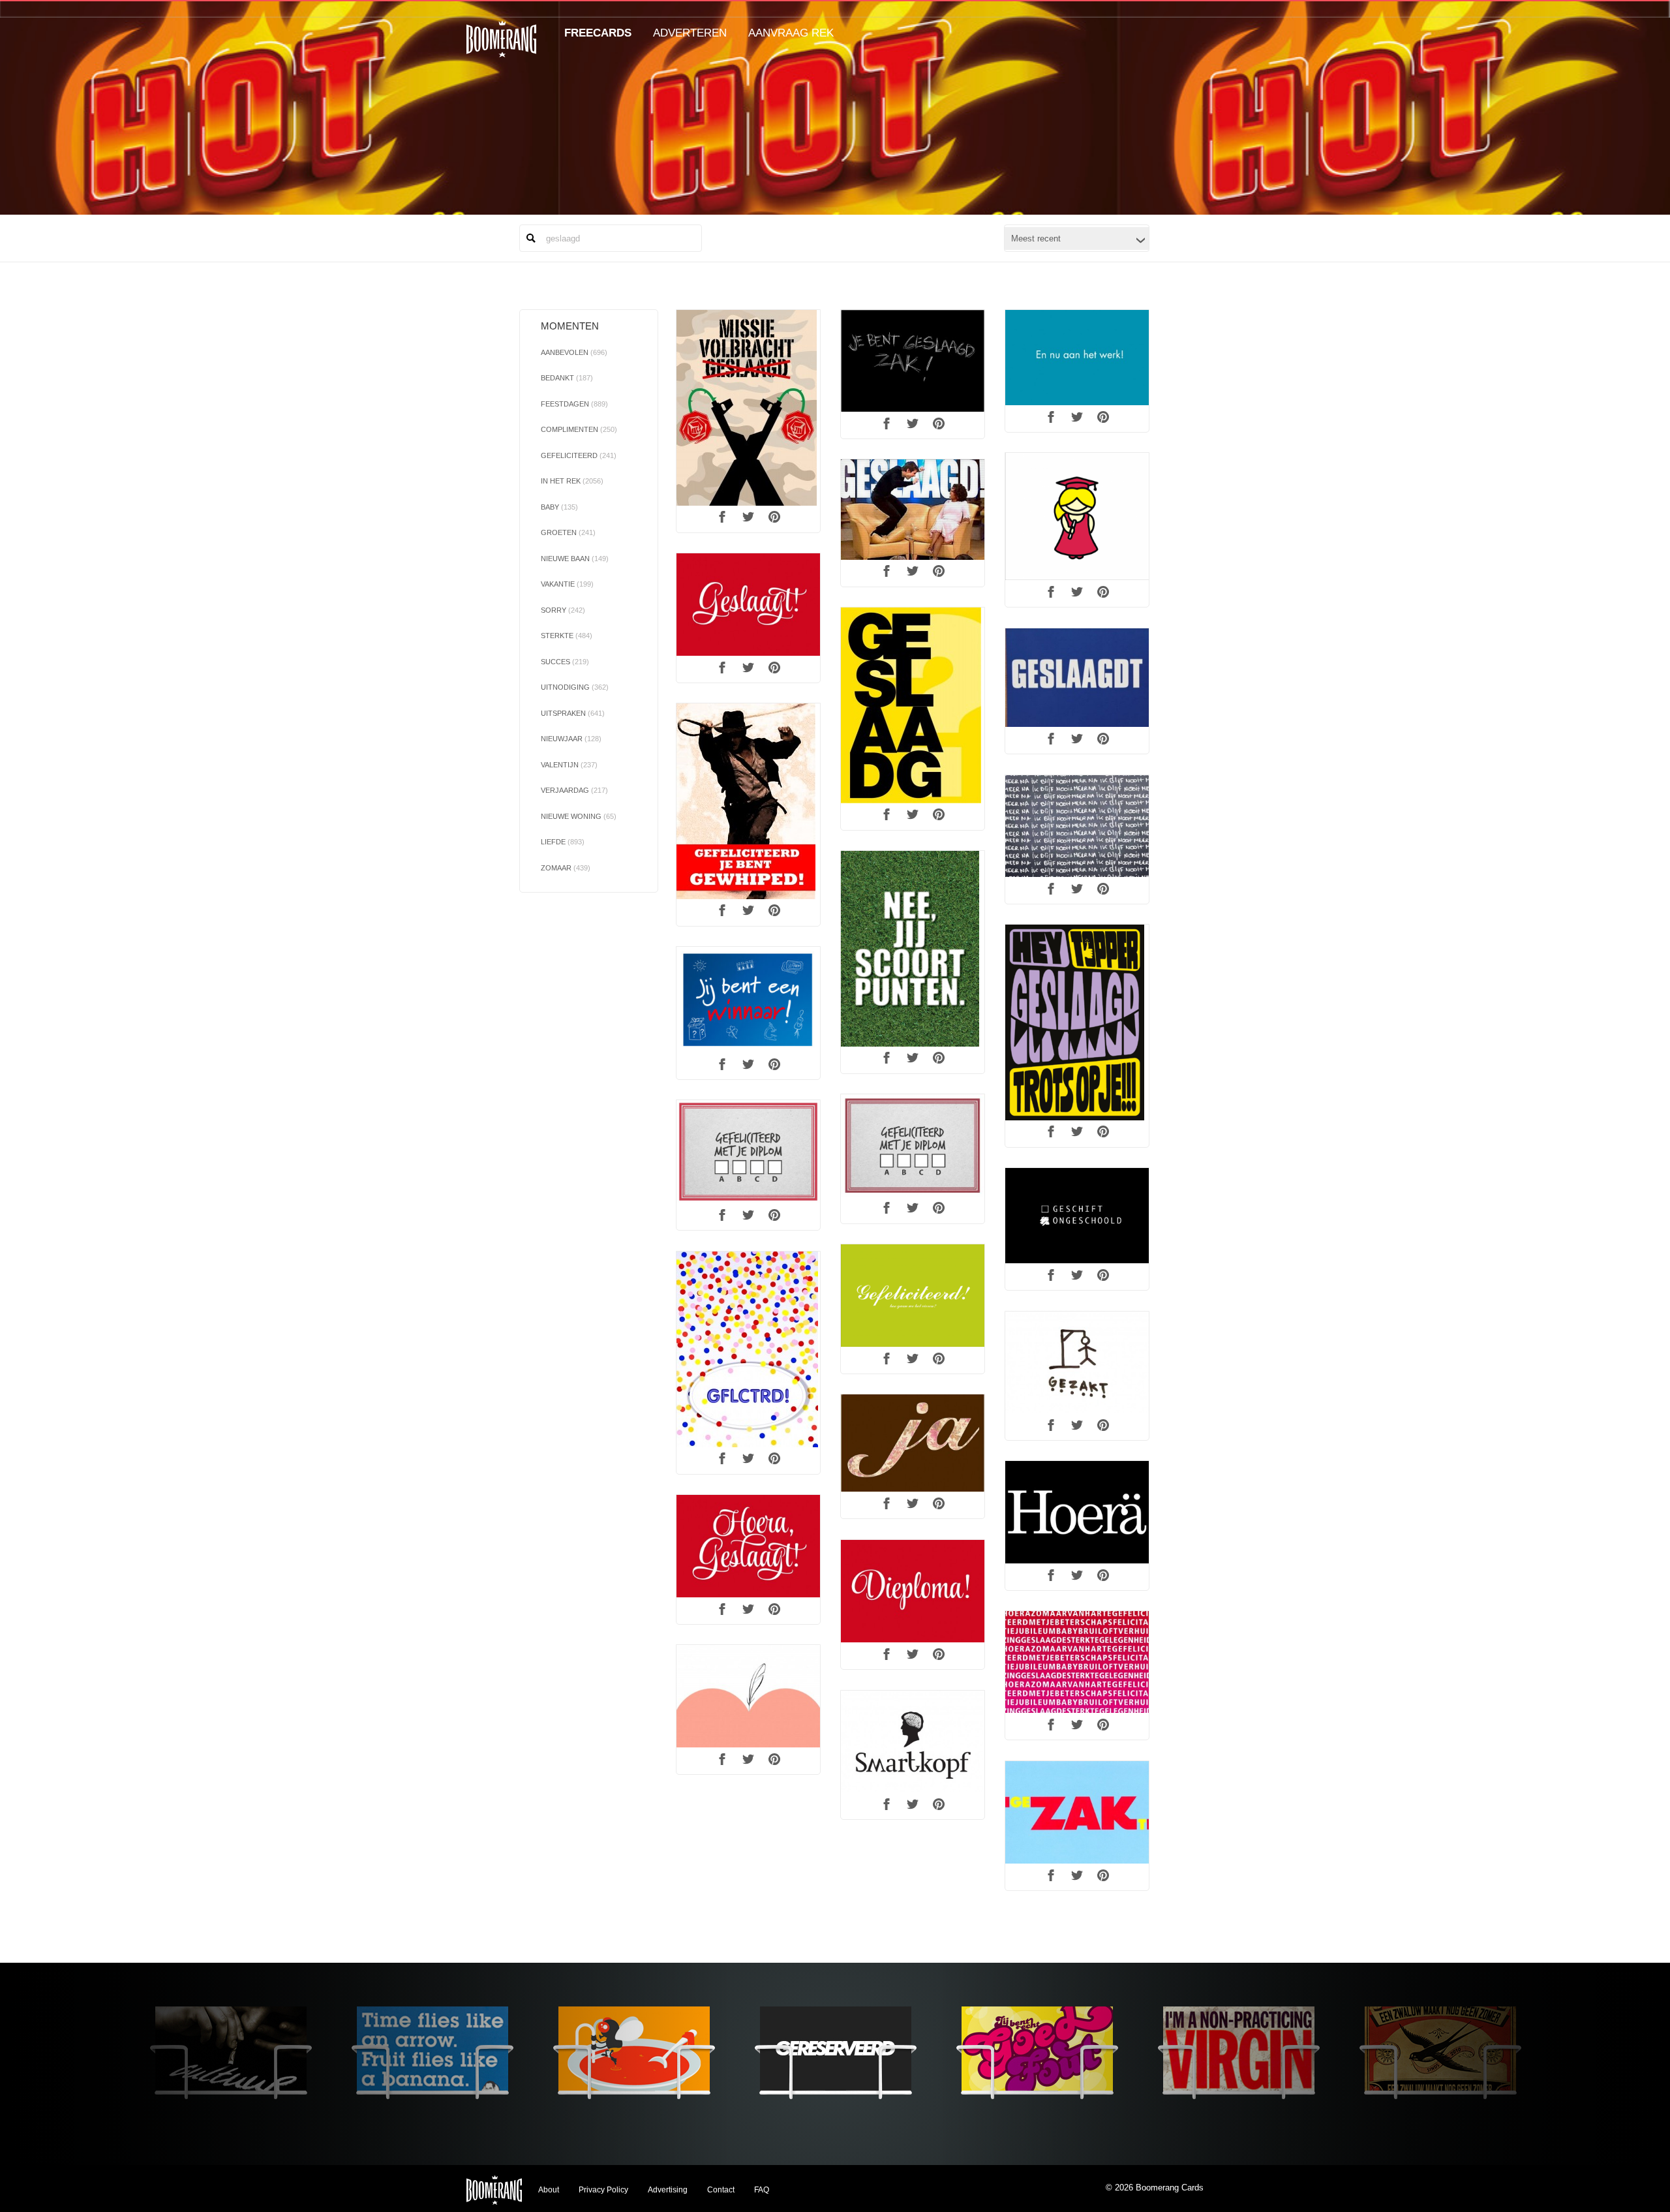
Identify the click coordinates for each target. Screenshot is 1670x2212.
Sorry (563, 610)
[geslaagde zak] (913, 361)
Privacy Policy (603, 2190)
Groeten (568, 532)
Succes (565, 662)
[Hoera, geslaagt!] (748, 1546)
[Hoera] (1077, 1513)
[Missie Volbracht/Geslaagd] (748, 408)
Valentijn (569, 765)
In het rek (572, 481)
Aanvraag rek (791, 33)
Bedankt (567, 378)
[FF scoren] (913, 949)
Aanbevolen (574, 352)
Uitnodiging (575, 687)
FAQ (762, 2190)
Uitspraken (573, 713)
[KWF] (748, 1000)
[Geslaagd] (1077, 358)
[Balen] (1077, 1813)
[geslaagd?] (913, 705)
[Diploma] (913, 1591)
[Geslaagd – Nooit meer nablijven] (1077, 826)
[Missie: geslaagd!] (913, 510)
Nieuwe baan (575, 559)
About (549, 2190)
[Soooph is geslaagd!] (1077, 517)
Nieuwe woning (579, 816)
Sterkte (567, 636)
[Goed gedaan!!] (748, 1697)
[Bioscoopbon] (1077, 1022)
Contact (721, 2190)
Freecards (598, 33)
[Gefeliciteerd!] (913, 1296)
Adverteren (690, 33)
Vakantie (567, 584)
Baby (559, 507)
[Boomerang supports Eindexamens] (913, 1145)
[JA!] (913, 1443)
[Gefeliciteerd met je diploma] (748, 1152)
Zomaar (566, 868)
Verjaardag (574, 790)
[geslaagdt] (1077, 678)
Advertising (668, 2190)
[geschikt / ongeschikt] (1077, 1216)
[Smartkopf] (913, 1742)
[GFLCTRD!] (748, 1349)
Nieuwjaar (571, 739)
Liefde (563, 842)
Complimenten (579, 429)
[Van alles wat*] (1077, 1662)
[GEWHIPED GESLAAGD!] (748, 801)
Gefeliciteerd (579, 455)
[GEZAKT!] (1077, 1362)
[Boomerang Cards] (501, 48)
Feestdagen (574, 404)
